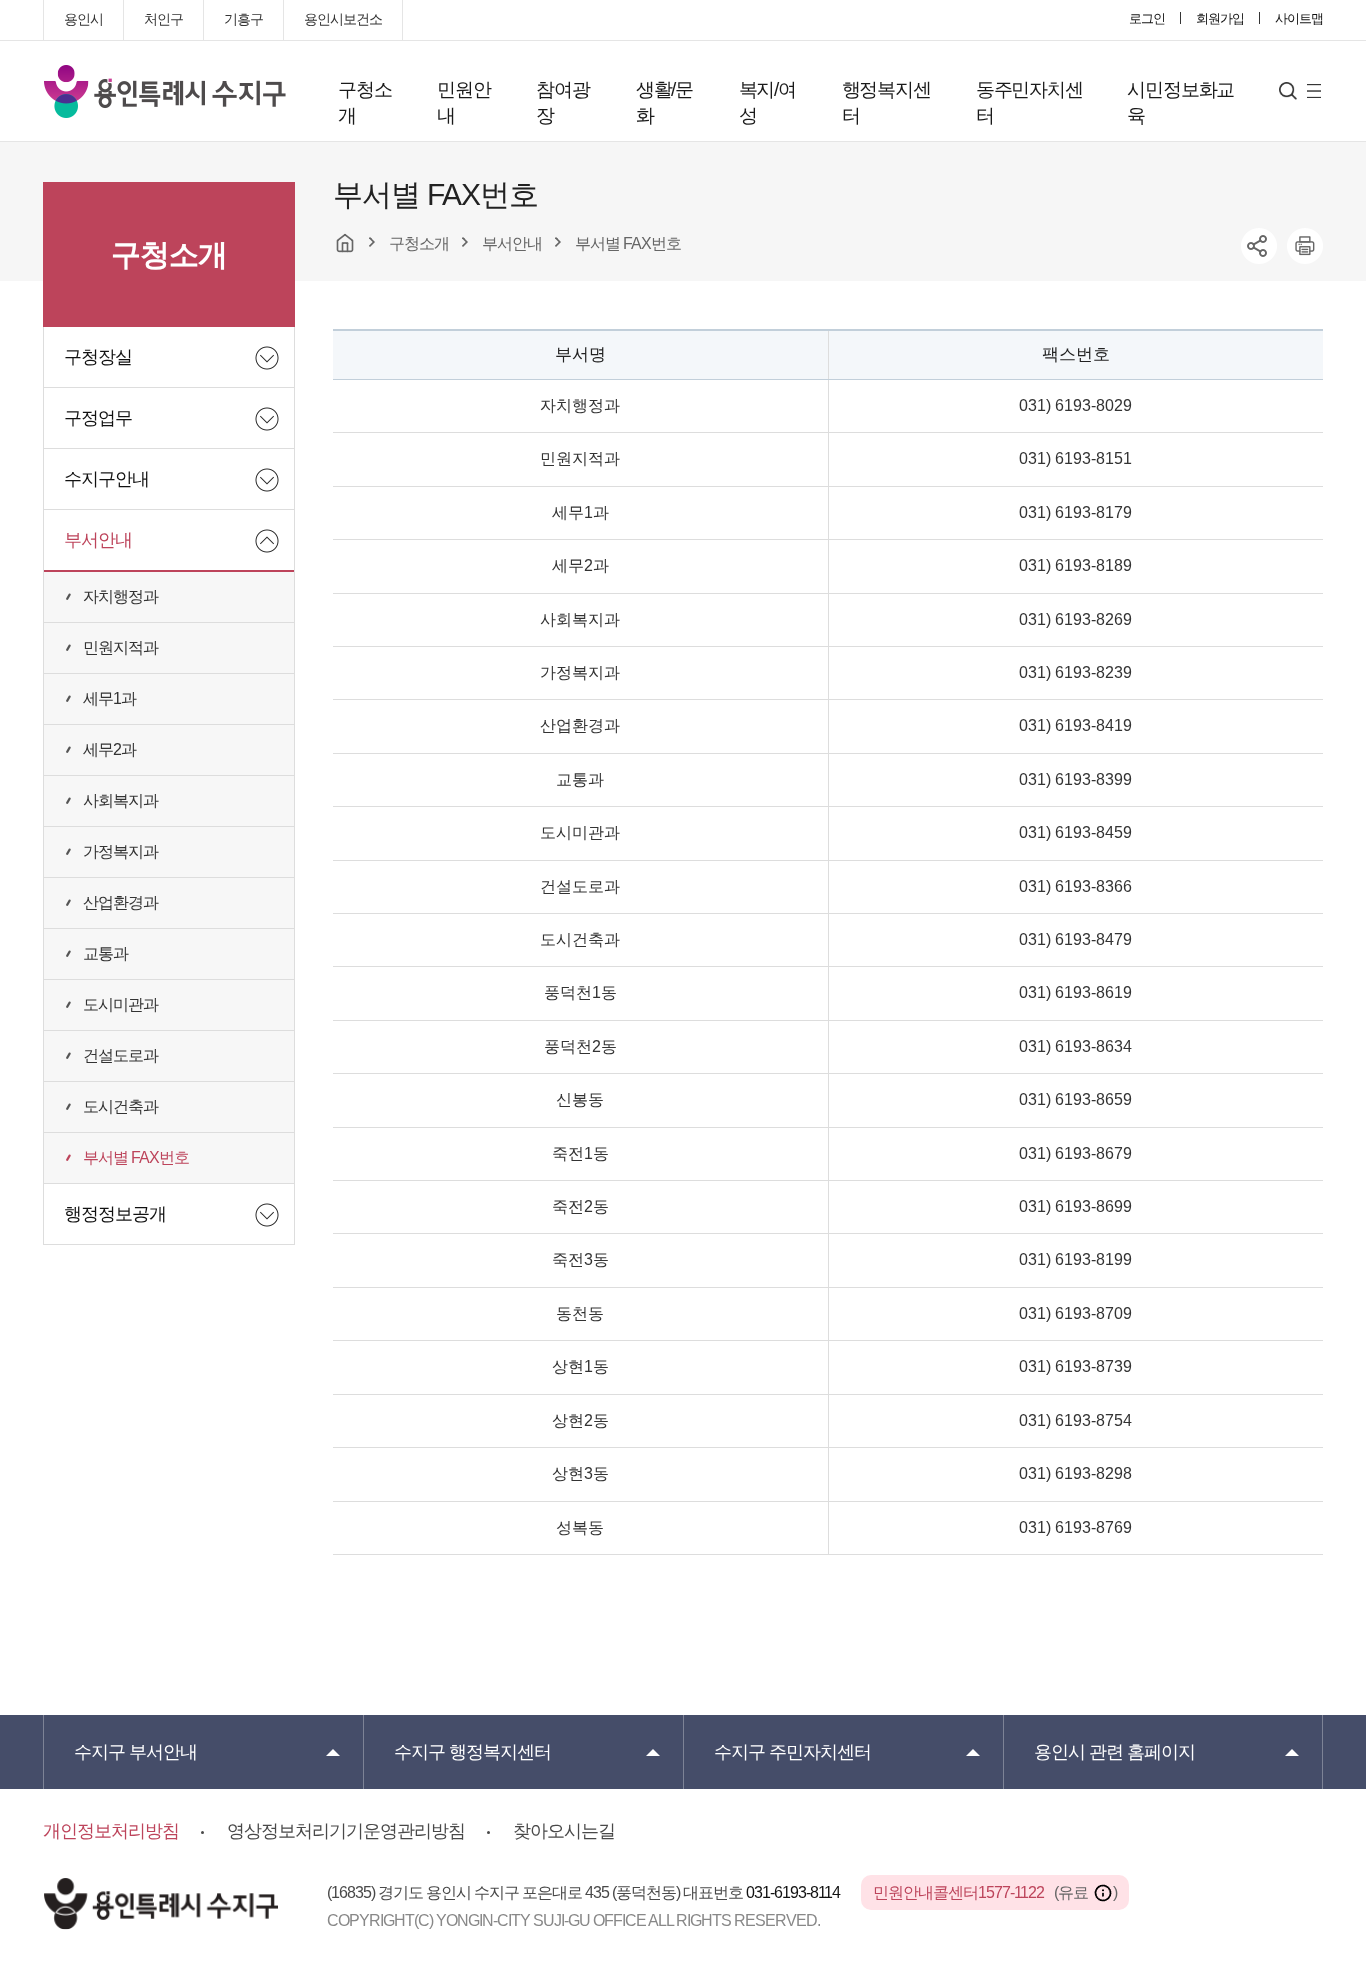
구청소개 (364, 102)
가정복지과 (120, 851)
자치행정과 (120, 596)
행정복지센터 (886, 102)
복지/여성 (767, 102)
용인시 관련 (1114, 1752)
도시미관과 (120, 1004)
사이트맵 (1299, 18)
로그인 (1147, 18)
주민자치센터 (792, 1752)
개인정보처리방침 (111, 1831)
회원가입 (1220, 18)
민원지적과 (120, 647)
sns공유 (1259, 246)
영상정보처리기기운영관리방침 (346, 1831)
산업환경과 (120, 902)
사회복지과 (120, 800)
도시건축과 (120, 1106)
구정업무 (98, 418)
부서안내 (98, 540)
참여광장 (562, 102)
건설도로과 (120, 1055)
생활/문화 (664, 102)
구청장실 (98, 357)
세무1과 (109, 698)
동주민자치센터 (1029, 102)
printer (1305, 246)
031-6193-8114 (794, 1892)
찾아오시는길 (564, 1831)
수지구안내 (106, 479)
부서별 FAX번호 (136, 1157)
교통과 (105, 953)
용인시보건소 (343, 19)
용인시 (83, 19)
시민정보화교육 (1180, 102)
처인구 (163, 19)
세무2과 (109, 749)
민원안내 (463, 102)
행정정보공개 (115, 1214)
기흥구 (243, 19)
